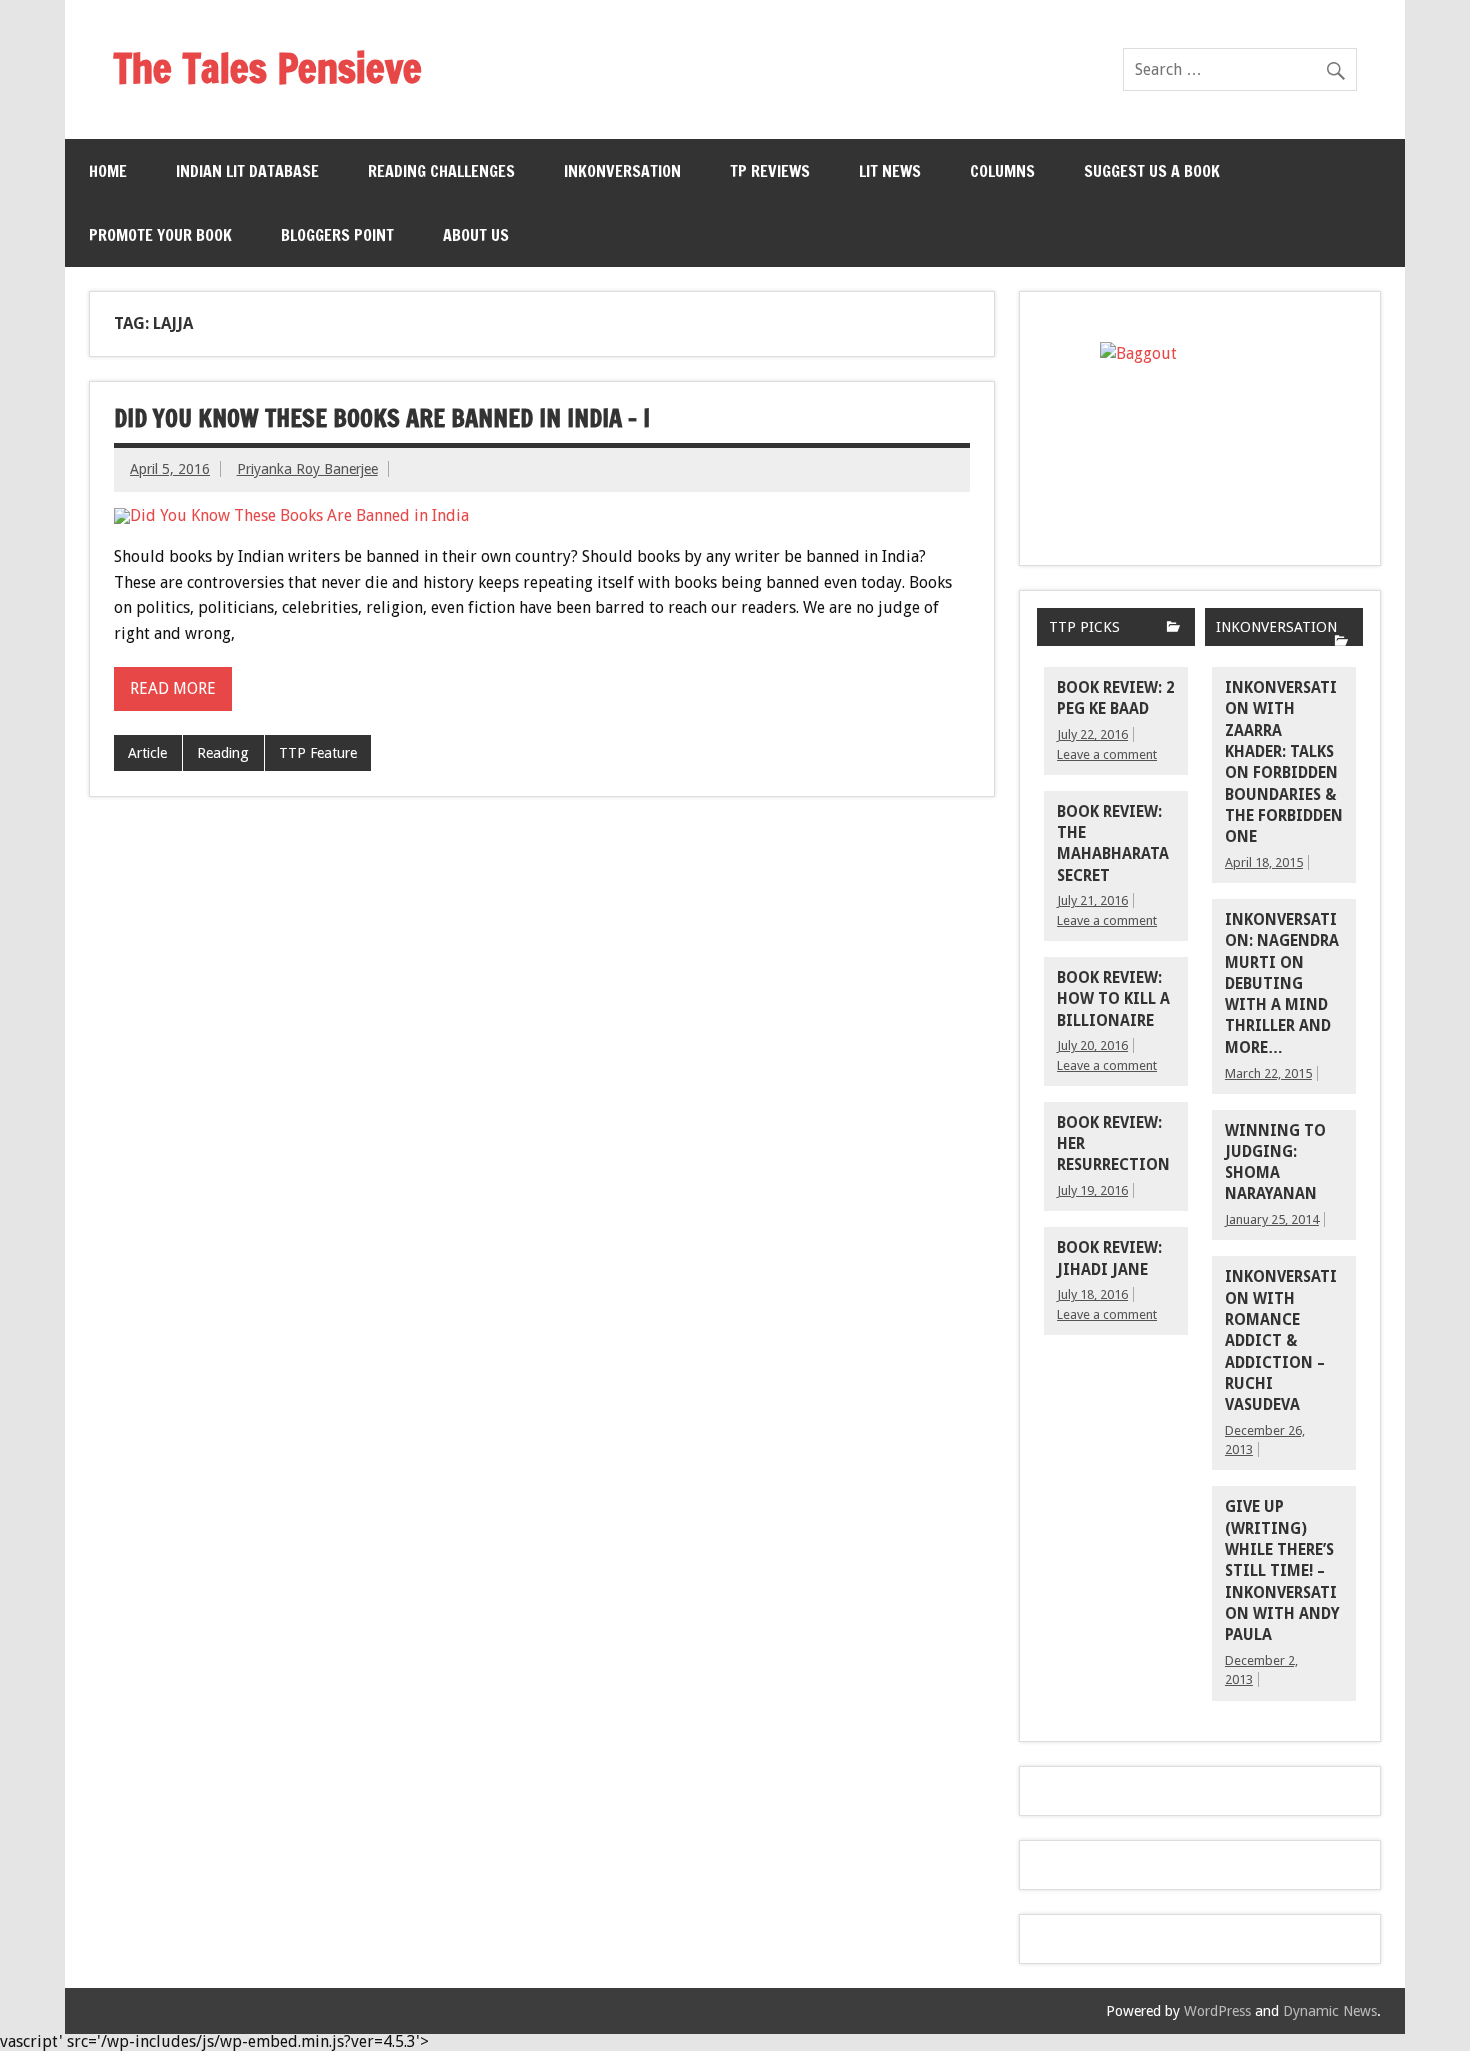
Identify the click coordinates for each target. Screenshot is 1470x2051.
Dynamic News (1330, 2011)
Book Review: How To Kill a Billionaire (1113, 999)
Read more (173, 688)
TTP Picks (1084, 627)
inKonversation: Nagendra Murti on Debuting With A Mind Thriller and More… (1282, 984)
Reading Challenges (441, 171)
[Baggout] (1200, 428)
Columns (1002, 171)
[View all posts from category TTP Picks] (1173, 628)
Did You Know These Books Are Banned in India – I (382, 418)
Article (147, 753)
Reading (223, 753)
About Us (476, 235)
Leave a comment (1107, 754)
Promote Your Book (160, 235)
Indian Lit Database (247, 171)
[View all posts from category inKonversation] (1341, 642)
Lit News (890, 171)
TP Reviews (770, 171)
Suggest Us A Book (1152, 171)
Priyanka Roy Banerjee (307, 469)
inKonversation (622, 171)
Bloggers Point (337, 235)
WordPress (1217, 2011)
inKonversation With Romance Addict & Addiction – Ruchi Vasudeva (1281, 1341)
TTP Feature (318, 753)
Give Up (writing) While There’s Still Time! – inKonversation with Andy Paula (1282, 1571)
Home (108, 171)
